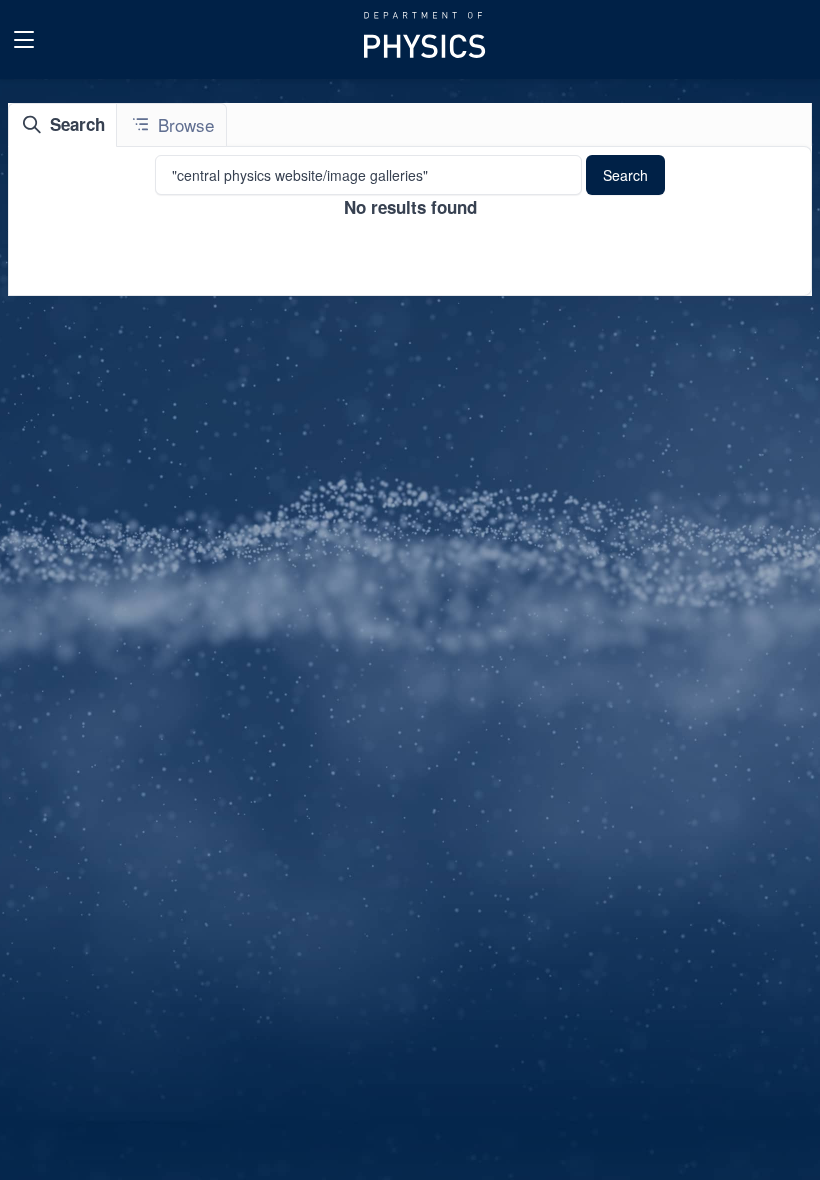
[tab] (63, 125)
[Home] (426, 39)
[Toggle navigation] (24, 40)
